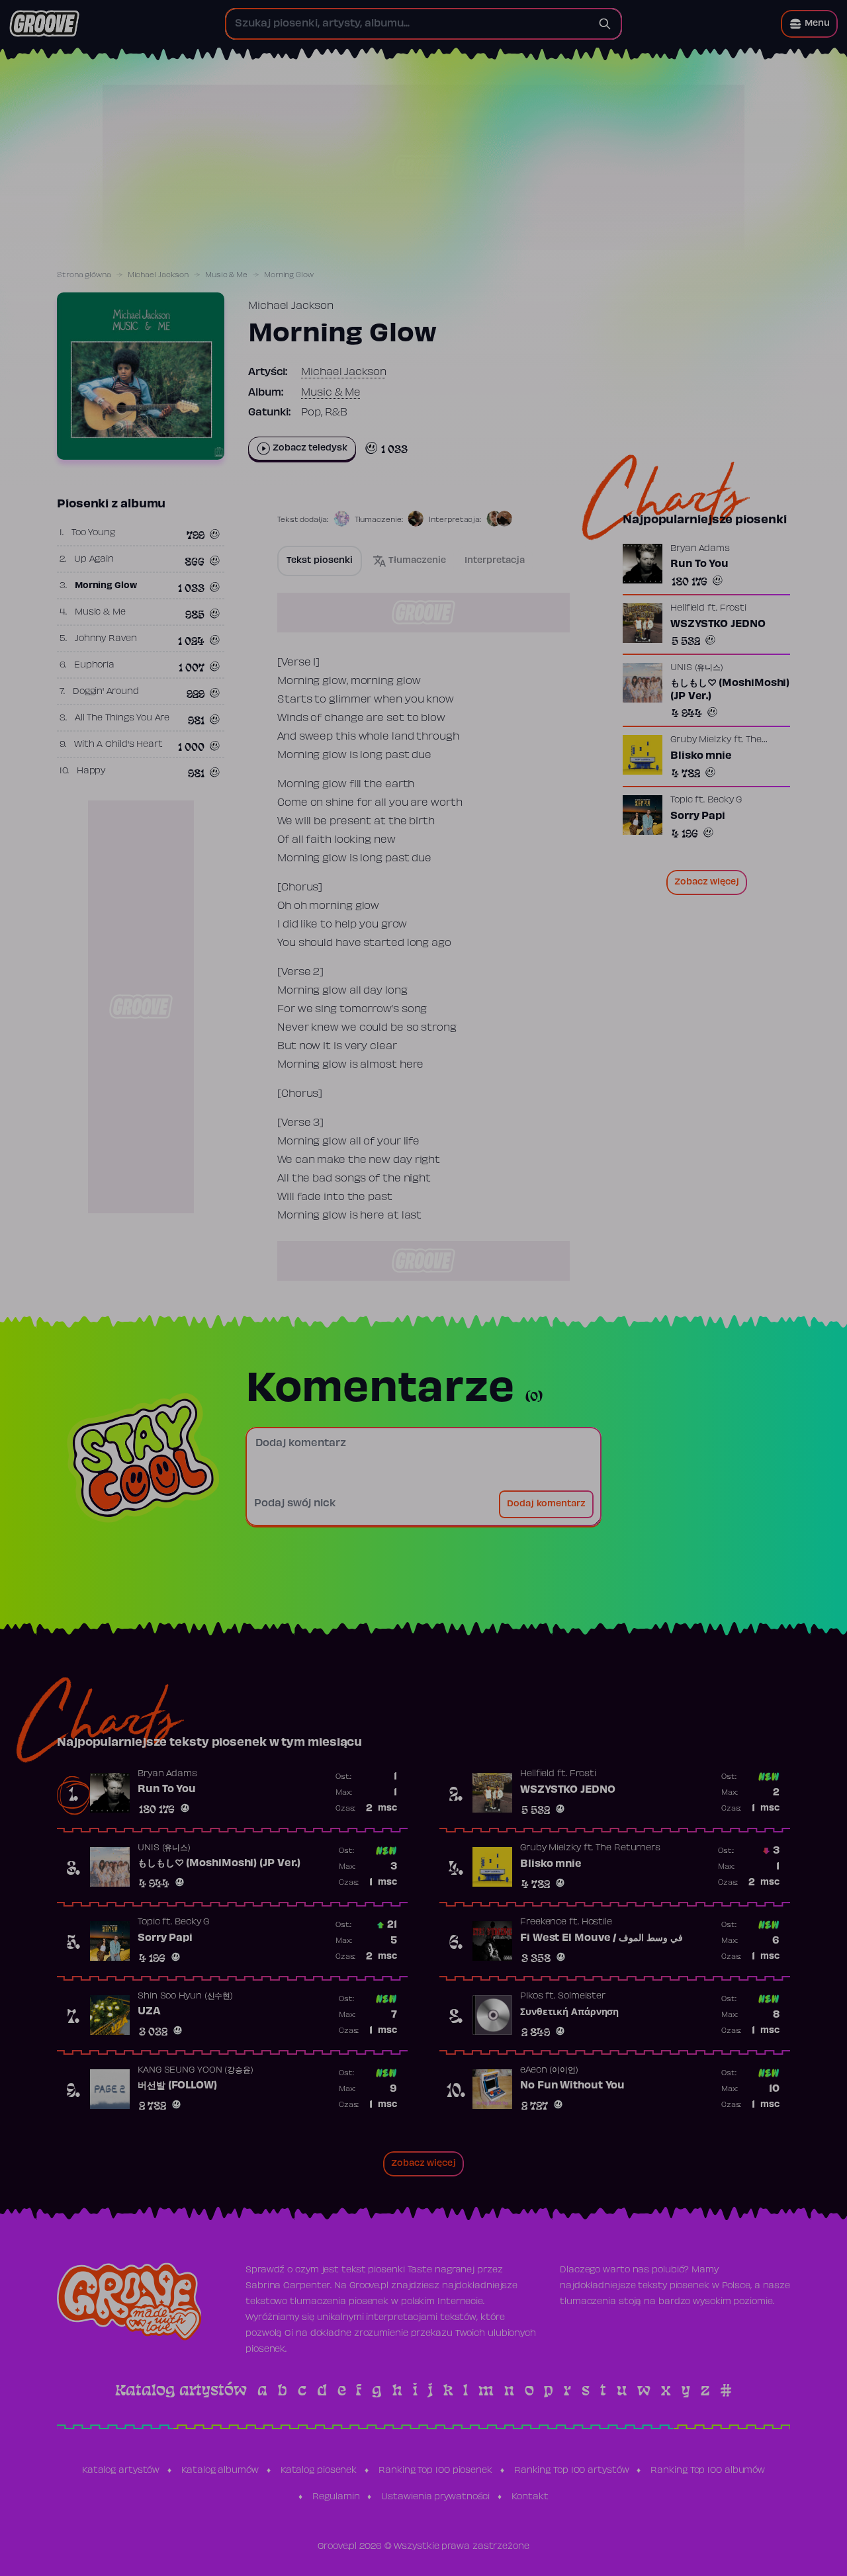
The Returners (628, 1848)
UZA (149, 2012)
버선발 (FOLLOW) (177, 2086)
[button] (809, 24)
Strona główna (84, 275)
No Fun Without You (572, 2086)
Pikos (532, 1996)
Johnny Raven (106, 639)
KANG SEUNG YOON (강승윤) (196, 2071)
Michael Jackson (158, 275)
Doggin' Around (106, 692)
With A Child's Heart (118, 745)
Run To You (699, 564)
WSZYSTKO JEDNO (718, 624)
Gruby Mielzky (701, 740)
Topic (682, 800)
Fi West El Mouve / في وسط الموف (602, 1938)
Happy (91, 771)
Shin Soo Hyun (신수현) (185, 1996)
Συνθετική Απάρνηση (569, 2012)
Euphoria (94, 665)
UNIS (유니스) (697, 668)
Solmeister (582, 1996)
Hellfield (688, 609)
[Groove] (44, 24)
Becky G (725, 800)
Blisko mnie (701, 756)
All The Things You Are (122, 718)
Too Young (93, 533)
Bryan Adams (700, 549)
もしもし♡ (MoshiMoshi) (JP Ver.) (730, 690)
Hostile (597, 1922)
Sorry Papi (698, 816)
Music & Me (226, 275)
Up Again (94, 560)
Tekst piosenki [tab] (320, 561)
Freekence (543, 1922)
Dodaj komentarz (546, 1504)
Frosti (733, 609)
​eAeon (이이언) (549, 2071)
